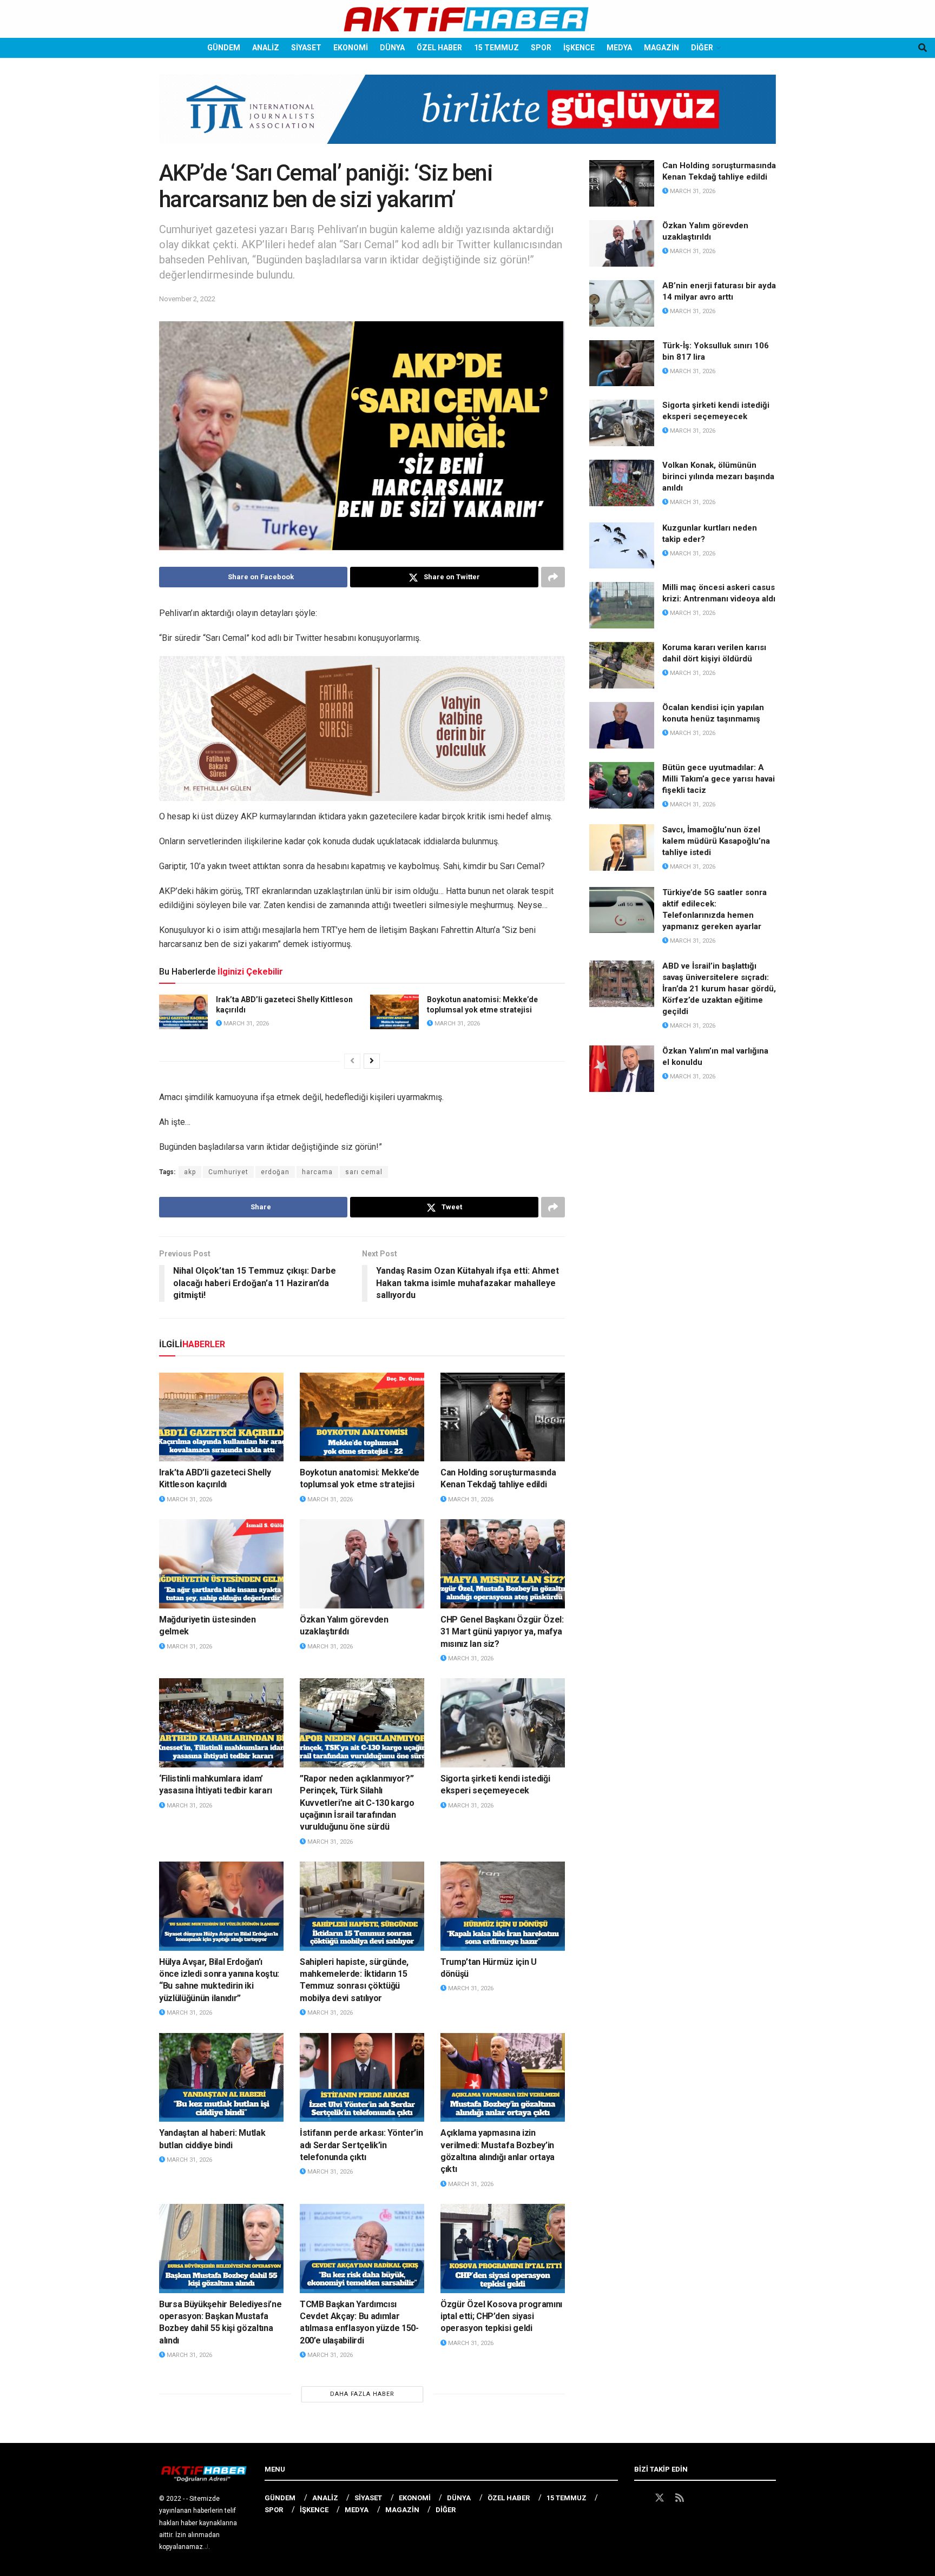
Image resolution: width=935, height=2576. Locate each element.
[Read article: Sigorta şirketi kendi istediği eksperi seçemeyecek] (503, 1723)
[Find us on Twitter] (660, 2498)
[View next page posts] (372, 1061)
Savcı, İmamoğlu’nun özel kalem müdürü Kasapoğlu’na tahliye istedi (716, 841)
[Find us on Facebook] (639, 2498)
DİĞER (702, 48)
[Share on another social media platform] (553, 577)
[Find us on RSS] (680, 2498)
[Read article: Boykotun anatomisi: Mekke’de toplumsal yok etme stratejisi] (394, 1012)
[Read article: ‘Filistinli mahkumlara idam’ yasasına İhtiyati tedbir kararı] (221, 1723)
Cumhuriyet (228, 1172)
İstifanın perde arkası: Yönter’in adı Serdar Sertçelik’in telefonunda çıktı (361, 2145)
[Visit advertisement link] (467, 117)
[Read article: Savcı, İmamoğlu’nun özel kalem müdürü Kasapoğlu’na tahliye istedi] (622, 847)
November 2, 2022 (187, 299)
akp (190, 1172)
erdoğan (275, 1172)
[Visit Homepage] (467, 19)
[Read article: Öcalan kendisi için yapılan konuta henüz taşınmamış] (622, 725)
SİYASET (306, 48)
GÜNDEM (224, 48)
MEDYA (619, 48)
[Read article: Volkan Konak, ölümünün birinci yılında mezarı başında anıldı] (622, 483)
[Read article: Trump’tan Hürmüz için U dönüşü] (503, 1906)
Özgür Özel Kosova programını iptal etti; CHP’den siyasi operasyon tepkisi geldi (501, 2316)
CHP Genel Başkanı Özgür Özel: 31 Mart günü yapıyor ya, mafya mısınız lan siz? (502, 1632)
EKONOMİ (351, 48)
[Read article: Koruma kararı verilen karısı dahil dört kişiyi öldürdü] (622, 665)
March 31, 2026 (245, 1024)
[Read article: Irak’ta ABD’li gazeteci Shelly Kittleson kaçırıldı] (183, 1012)
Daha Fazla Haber (362, 2394)
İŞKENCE (579, 48)
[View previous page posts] (352, 1061)
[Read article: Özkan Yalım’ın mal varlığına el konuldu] (622, 1069)
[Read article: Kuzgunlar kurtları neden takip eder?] (622, 546)
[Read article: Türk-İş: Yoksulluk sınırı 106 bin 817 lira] (622, 363)
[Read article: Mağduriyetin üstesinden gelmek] (221, 1564)
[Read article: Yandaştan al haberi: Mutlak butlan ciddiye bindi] (221, 2077)
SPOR (541, 48)
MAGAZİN (661, 48)
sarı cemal (364, 1172)
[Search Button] (923, 48)
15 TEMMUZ (496, 48)
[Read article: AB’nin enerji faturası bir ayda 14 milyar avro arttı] (622, 303)
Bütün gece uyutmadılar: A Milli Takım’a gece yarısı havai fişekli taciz (719, 779)
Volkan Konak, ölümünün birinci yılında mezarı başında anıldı (718, 476)
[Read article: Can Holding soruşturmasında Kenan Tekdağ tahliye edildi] (503, 1417)
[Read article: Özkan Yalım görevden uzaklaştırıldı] (362, 1564)
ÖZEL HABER (439, 48)
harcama (317, 1172)
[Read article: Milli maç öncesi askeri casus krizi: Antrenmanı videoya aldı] (622, 605)
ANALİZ (266, 48)
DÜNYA (392, 48)
